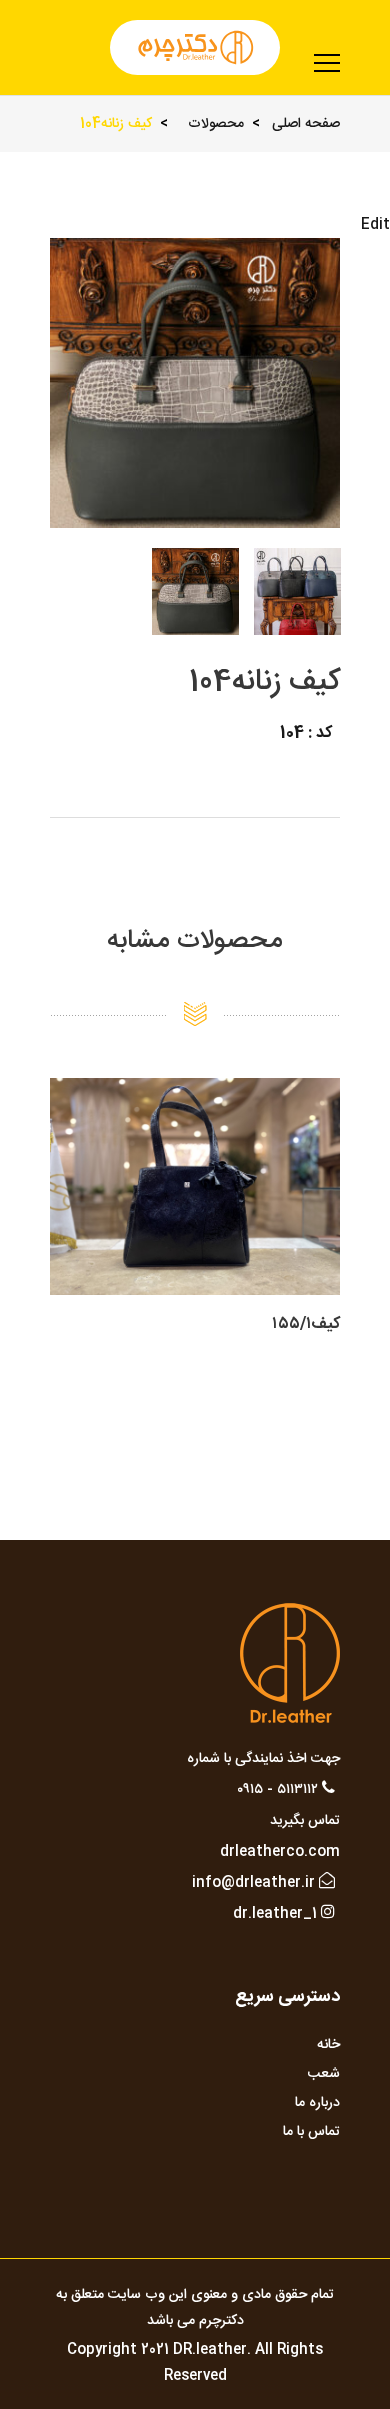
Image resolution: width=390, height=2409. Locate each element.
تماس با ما (311, 2132)
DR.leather (210, 2350)
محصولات (216, 124)
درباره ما (317, 2103)
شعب (324, 2074)
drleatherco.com (280, 1852)
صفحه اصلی (306, 124)
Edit (375, 225)
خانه (328, 2045)
